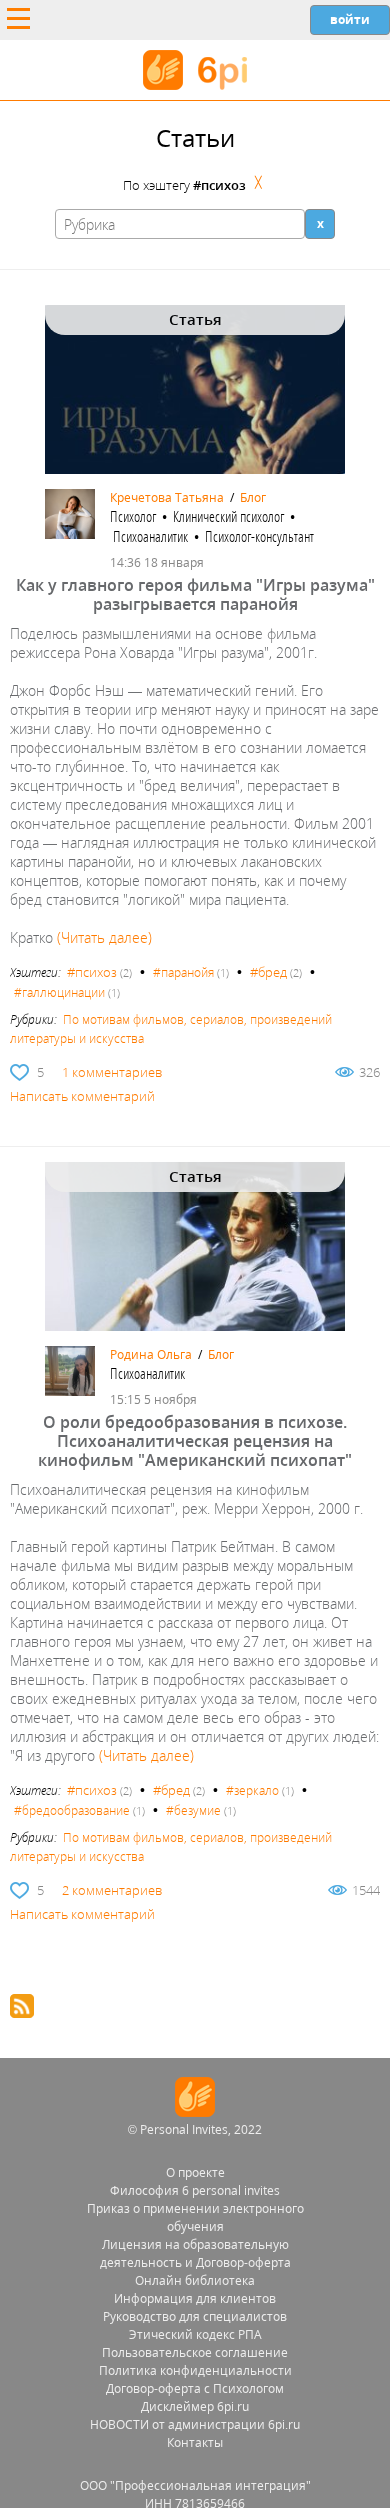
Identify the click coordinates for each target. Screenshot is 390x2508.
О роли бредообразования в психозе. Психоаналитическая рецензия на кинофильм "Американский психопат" (195, 1441)
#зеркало (252, 1790)
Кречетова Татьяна (167, 497)
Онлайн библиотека (195, 2280)
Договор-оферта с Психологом (195, 2388)
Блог (253, 497)
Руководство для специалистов (195, 2316)
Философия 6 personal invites (195, 2190)
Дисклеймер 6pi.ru (195, 2406)
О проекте (195, 2172)
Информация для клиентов (195, 2298)
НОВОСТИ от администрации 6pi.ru (195, 2424)
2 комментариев (112, 1890)
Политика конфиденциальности (195, 2370)
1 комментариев (112, 1072)
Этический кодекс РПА (195, 2334)
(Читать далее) (104, 937)
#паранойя (183, 972)
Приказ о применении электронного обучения (195, 2217)
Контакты (195, 2442)
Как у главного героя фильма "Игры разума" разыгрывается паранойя (195, 594)
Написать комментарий (82, 1096)
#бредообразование (72, 1810)
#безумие (193, 1810)
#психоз (92, 972)
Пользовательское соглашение (195, 2352)
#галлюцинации (59, 992)
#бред (268, 972)
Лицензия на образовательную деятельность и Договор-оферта (195, 2253)
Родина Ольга (151, 1354)
